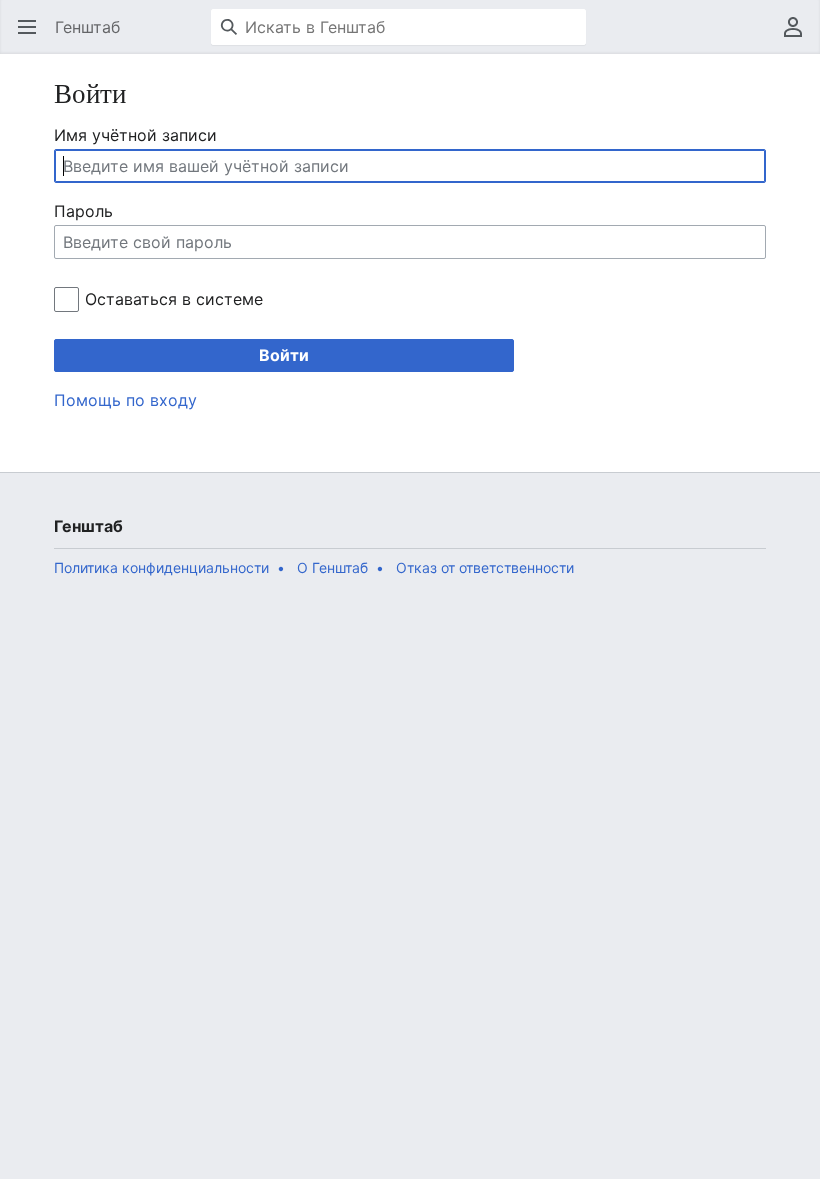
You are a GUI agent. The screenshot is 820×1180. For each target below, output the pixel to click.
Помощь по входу (125, 400)
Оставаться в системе (174, 299)
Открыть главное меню (33, 37)
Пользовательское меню (799, 37)
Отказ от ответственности (485, 567)
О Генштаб (332, 567)
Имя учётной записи (135, 135)
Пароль (83, 211)
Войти (284, 355)
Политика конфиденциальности (161, 567)
